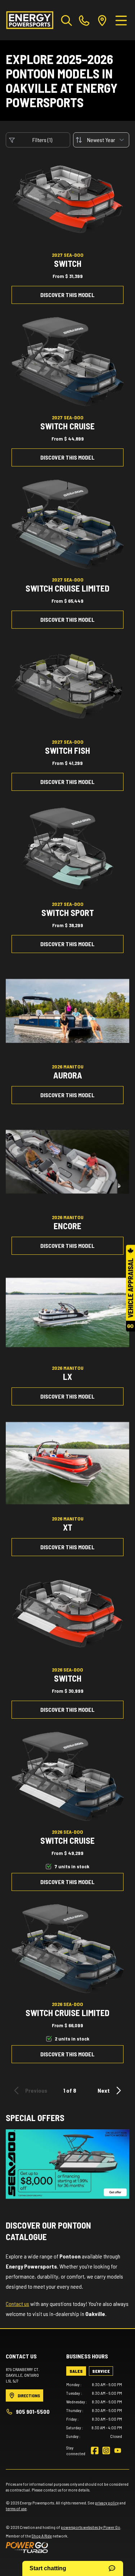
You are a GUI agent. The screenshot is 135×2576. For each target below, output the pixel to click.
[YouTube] (118, 2450)
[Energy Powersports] (30, 20)
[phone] (84, 20)
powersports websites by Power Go (91, 2527)
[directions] (102, 20)
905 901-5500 (33, 2411)
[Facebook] (95, 2450)
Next (104, 2090)
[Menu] (121, 20)
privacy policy (107, 2503)
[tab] (76, 2371)
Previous (36, 2090)
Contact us (17, 2304)
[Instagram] (106, 2450)
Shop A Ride (42, 2536)
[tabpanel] (94, 2410)
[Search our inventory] (67, 20)
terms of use (16, 2508)
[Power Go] (64, 2547)
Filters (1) (42, 140)
